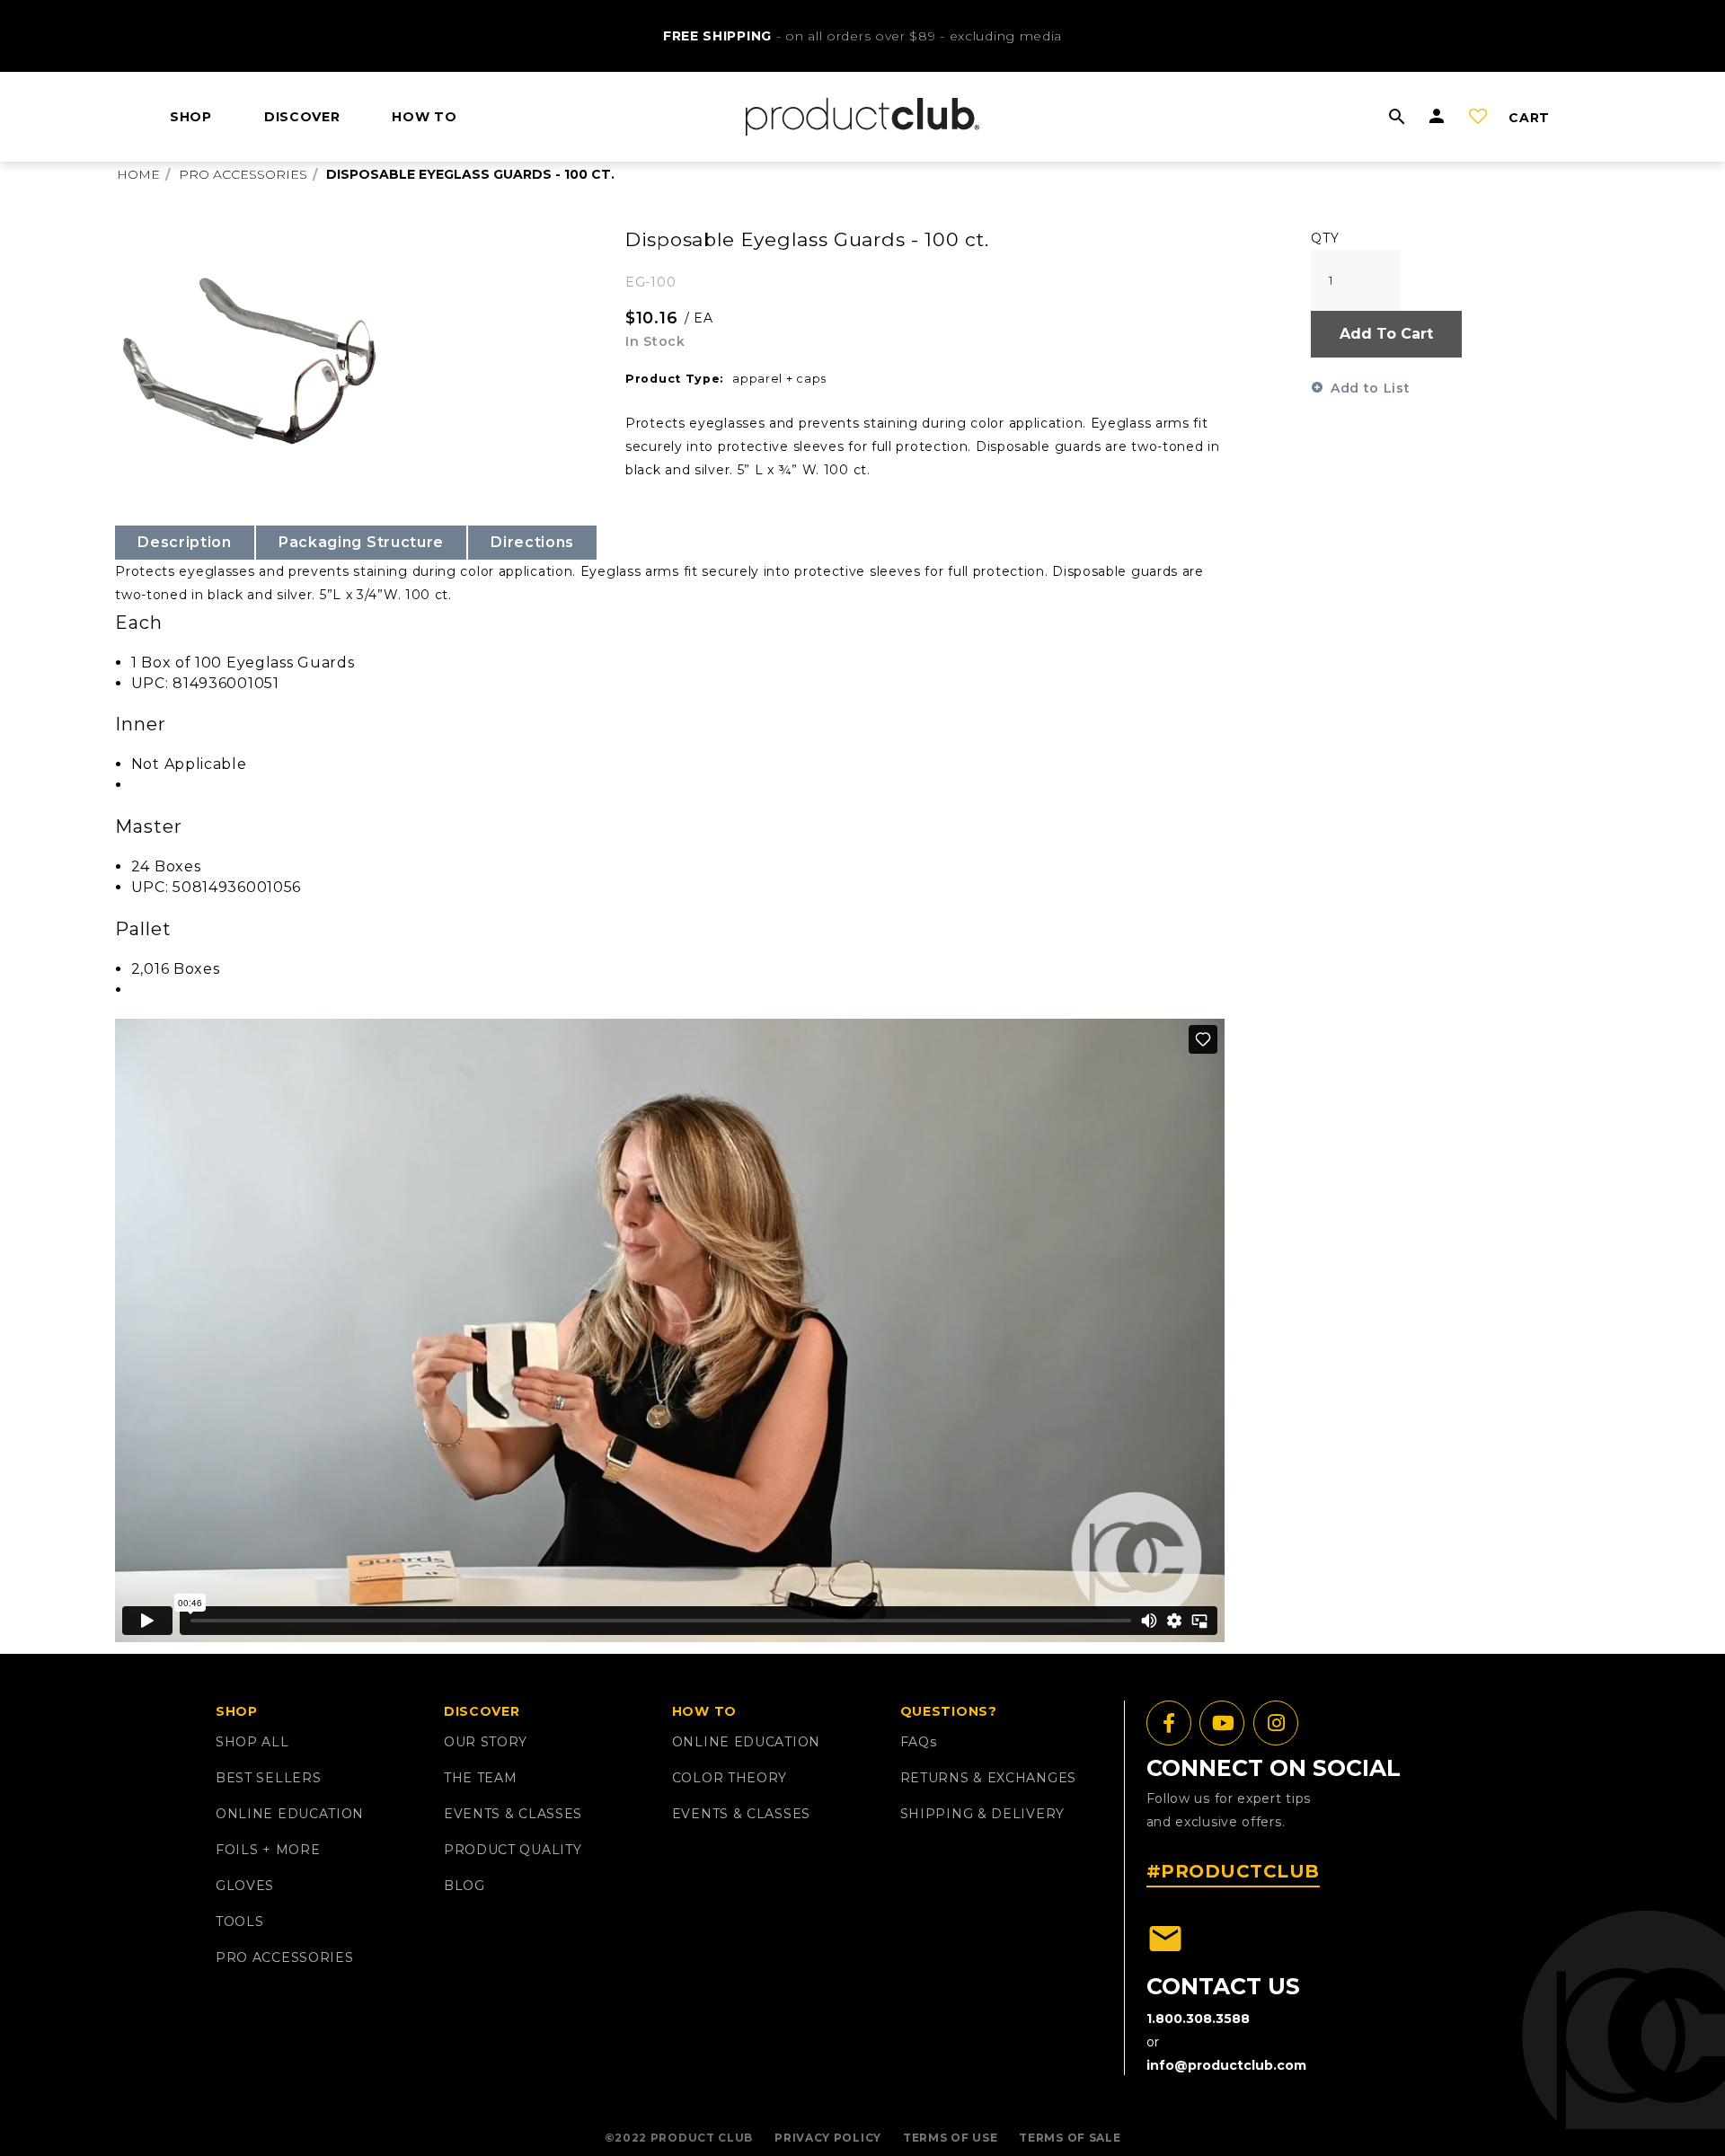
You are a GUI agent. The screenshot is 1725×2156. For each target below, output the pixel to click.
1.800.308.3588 (1198, 2019)
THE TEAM (481, 1778)
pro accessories (243, 174)
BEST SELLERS (268, 1778)
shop (191, 117)
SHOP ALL (252, 1742)
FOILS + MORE (268, 1850)
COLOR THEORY (730, 1778)
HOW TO (424, 117)
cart (1529, 118)
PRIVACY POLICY (828, 2138)
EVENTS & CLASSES (513, 1814)
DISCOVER (302, 117)
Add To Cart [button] (1386, 334)
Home (138, 174)
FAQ (919, 1742)
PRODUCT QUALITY (513, 1850)
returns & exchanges (988, 1778)
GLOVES (245, 1886)
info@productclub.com (1226, 2065)
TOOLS (240, 1922)
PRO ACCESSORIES (285, 1957)
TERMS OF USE (950, 2138)
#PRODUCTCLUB (1233, 1871)
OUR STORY (486, 1742)
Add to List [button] (1370, 388)
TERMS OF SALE (1070, 2138)
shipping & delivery (982, 1814)
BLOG (464, 1886)
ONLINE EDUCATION (290, 1814)
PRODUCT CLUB (702, 2138)
